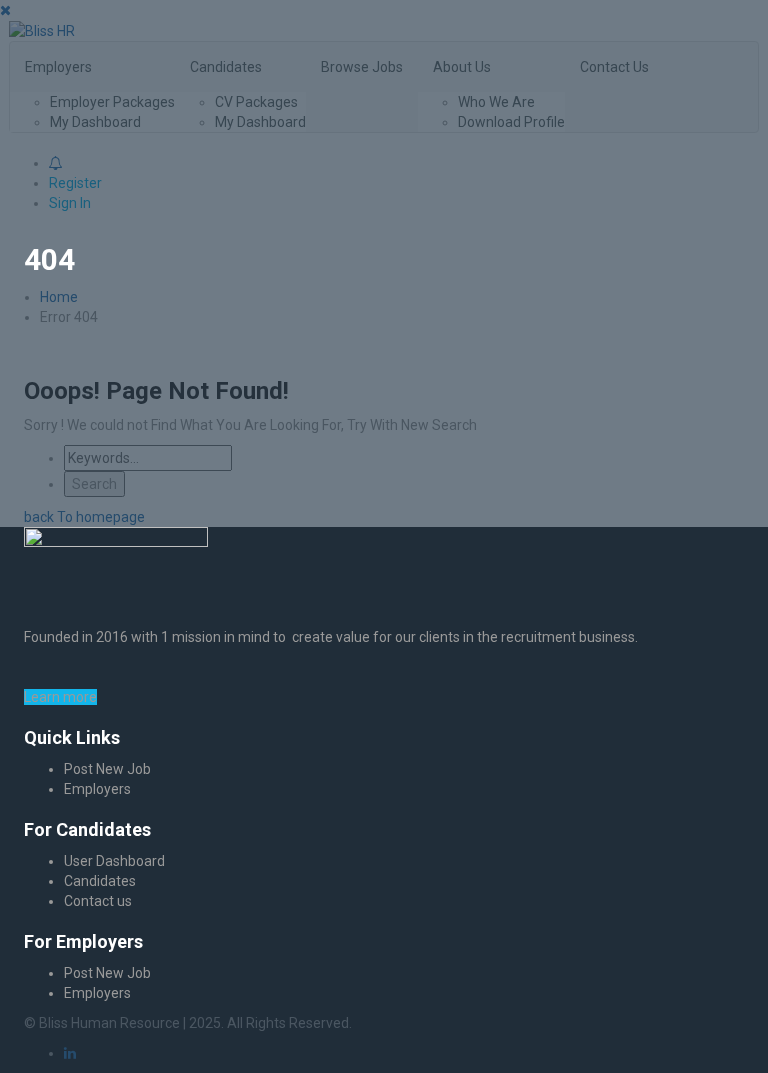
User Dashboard (114, 861)
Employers (97, 789)
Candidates (100, 881)
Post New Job (107, 769)
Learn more (60, 697)
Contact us (98, 901)
